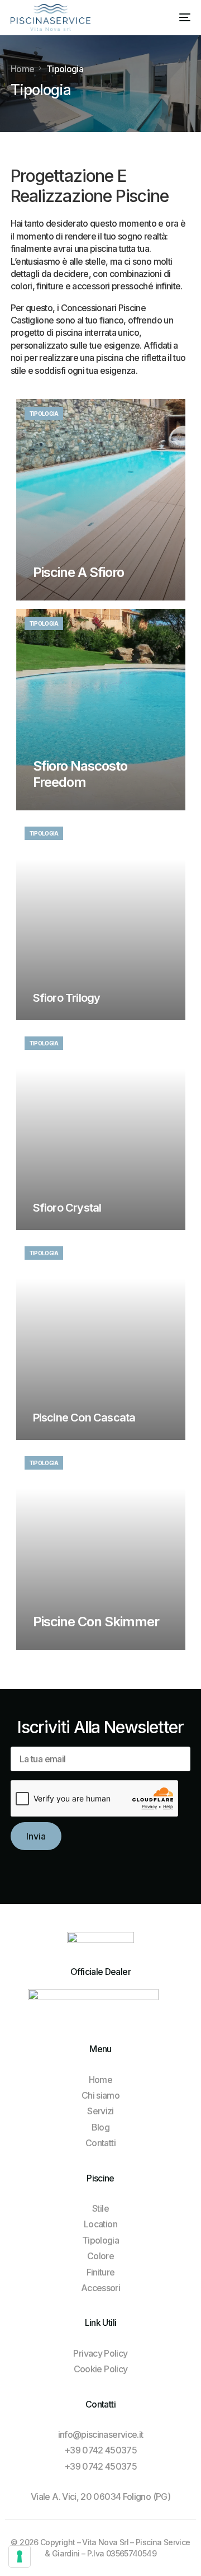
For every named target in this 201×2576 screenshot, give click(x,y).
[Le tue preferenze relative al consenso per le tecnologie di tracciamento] (20, 2556)
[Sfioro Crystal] (101, 1129)
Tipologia (44, 414)
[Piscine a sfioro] (101, 500)
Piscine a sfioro (79, 572)
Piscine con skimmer (96, 1622)
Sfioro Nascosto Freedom (80, 774)
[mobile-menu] (177, 17)
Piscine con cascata (84, 1418)
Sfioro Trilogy (67, 998)
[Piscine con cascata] (101, 1339)
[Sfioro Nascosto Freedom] (101, 710)
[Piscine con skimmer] (101, 1549)
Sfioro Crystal (67, 1208)
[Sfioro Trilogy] (101, 919)
